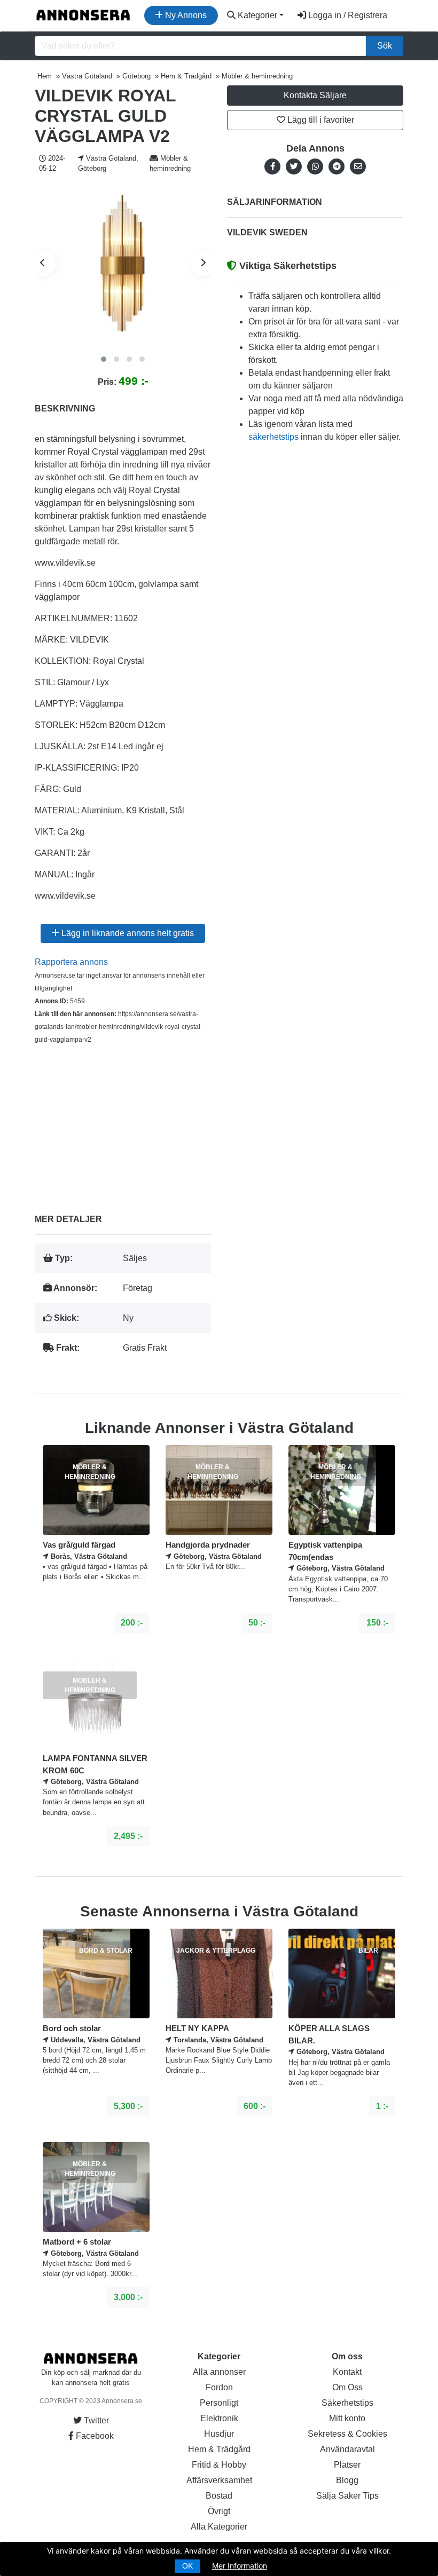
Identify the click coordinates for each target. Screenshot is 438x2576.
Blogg (347, 2480)
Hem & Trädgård (219, 2449)
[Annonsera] (83, 15)
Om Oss (347, 2387)
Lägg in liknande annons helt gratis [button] (127, 933)
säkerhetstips (273, 437)
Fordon (219, 2387)
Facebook (94, 2436)
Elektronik (219, 2418)
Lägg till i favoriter (320, 120)
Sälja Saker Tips (347, 2496)
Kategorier (256, 15)
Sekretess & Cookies (347, 2434)
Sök (385, 46)
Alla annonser (219, 2372)
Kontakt (347, 2372)
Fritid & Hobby (219, 2465)
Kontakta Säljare (315, 95)
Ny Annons (185, 15)
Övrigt (219, 2511)
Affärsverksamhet (219, 2480)
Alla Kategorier (219, 2527)
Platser (347, 2465)
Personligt (219, 2403)
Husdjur (219, 2434)
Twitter (95, 2420)
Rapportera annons (71, 962)
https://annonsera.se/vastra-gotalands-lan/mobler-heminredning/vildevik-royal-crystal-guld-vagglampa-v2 (119, 1027)
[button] (104, 359)
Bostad (219, 2496)
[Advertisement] (123, 1121)
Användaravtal (347, 2449)
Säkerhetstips (347, 2403)
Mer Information (240, 2566)
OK (187, 2566)
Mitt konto (347, 2418)
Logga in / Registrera (347, 15)
